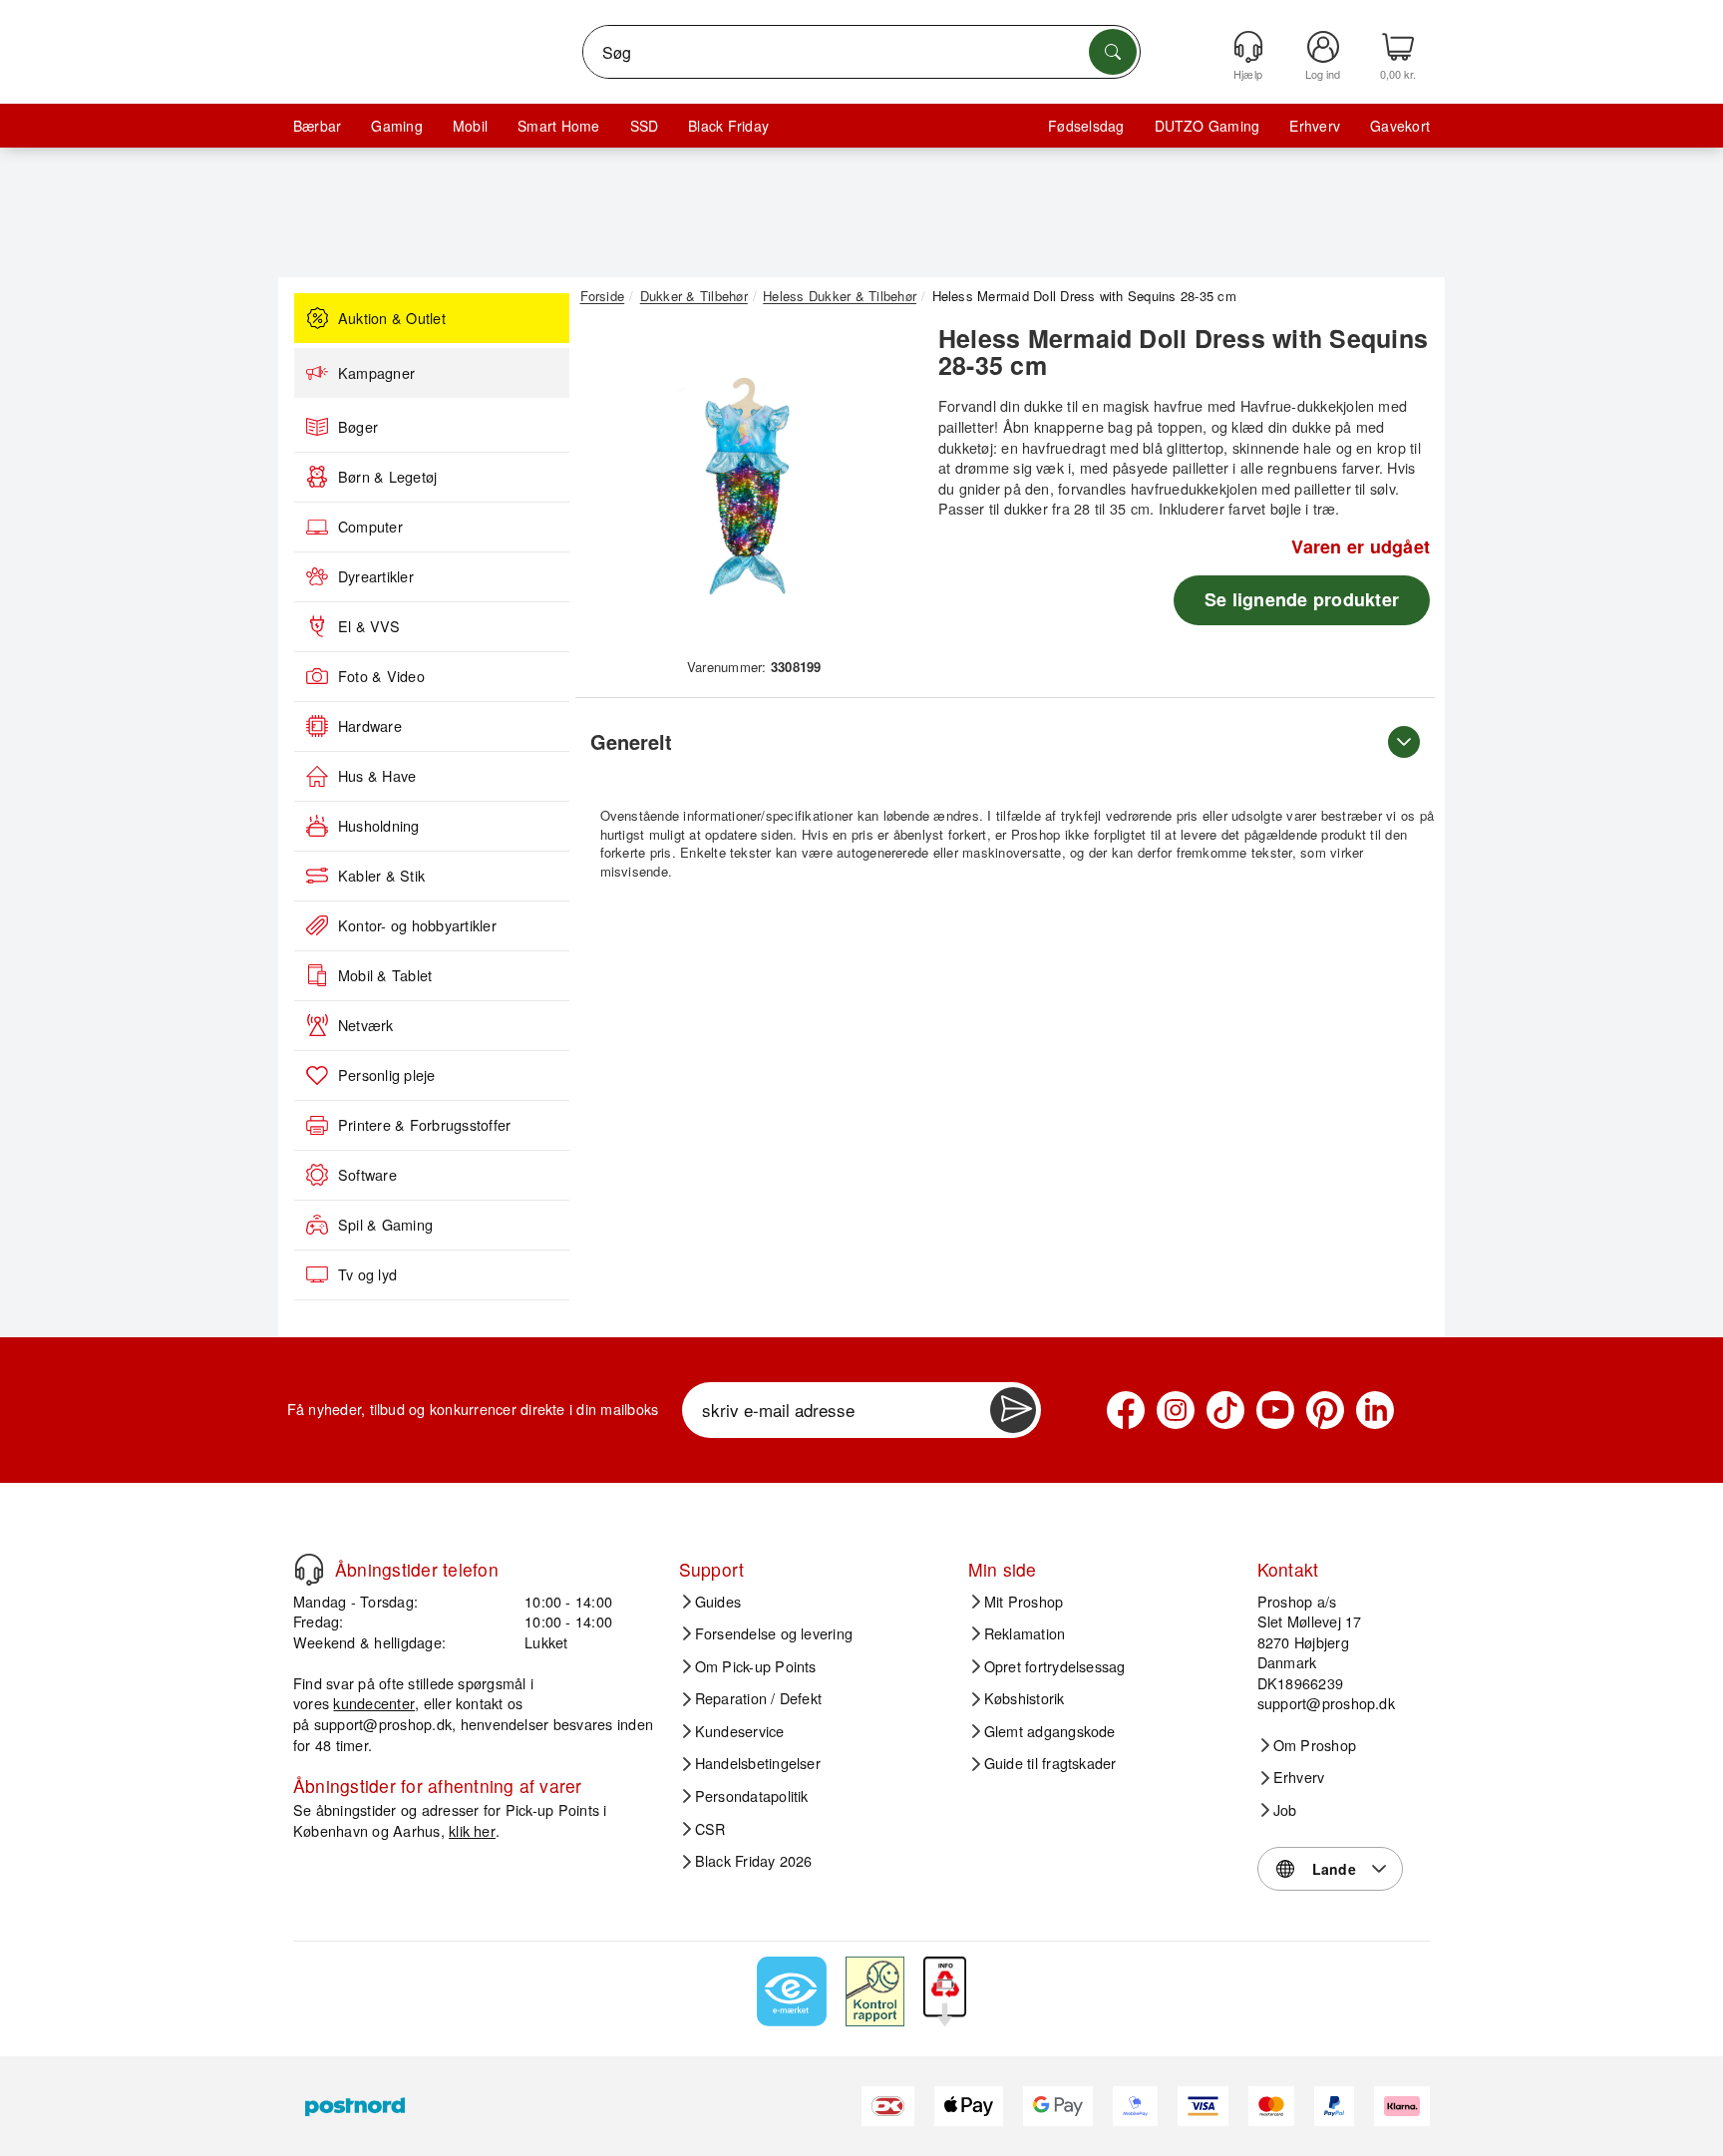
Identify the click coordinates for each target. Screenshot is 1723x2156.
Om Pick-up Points (756, 1666)
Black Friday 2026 (754, 1861)
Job (1285, 1810)
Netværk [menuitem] (366, 1025)
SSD (645, 126)
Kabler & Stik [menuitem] (381, 876)
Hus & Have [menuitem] (377, 776)
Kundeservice (740, 1731)
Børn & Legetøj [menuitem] (387, 477)
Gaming (396, 126)
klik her (472, 1830)
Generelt (631, 741)
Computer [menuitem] (370, 527)
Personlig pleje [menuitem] (387, 1075)
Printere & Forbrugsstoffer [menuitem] (424, 1125)
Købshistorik (1025, 1698)
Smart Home (558, 126)
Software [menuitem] (367, 1175)
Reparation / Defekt (759, 1698)
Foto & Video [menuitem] (381, 676)
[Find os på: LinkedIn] (1375, 1410)
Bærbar (317, 126)
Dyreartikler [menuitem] (376, 576)
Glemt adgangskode (1050, 1731)
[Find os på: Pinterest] (1325, 1410)
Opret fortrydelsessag (1055, 1666)
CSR (710, 1829)
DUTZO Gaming (1207, 126)
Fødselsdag (1086, 126)
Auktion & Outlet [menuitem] (392, 318)
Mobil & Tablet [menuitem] (385, 975)
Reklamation (1025, 1633)
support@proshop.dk (383, 1724)
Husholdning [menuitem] (379, 826)
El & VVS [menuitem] (369, 626)
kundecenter (374, 1703)
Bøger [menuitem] (358, 427)
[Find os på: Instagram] (1176, 1410)
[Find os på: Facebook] (1126, 1410)
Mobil (470, 126)
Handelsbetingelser (758, 1763)
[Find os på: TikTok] (1225, 1410)
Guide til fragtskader (1050, 1763)
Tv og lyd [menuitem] (367, 1274)
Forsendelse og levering (774, 1633)
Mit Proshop (1024, 1602)
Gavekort (1400, 126)
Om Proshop (1315, 1745)
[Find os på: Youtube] (1275, 1410)
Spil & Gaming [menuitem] (385, 1225)
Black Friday (728, 126)
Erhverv (1315, 126)
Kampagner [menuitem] (376, 373)
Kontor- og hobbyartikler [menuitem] (417, 925)
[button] (747, 487)
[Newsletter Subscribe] (1013, 1410)
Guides (718, 1602)
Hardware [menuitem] (370, 726)
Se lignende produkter (1302, 599)
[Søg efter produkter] (1113, 52)
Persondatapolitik (752, 1796)
